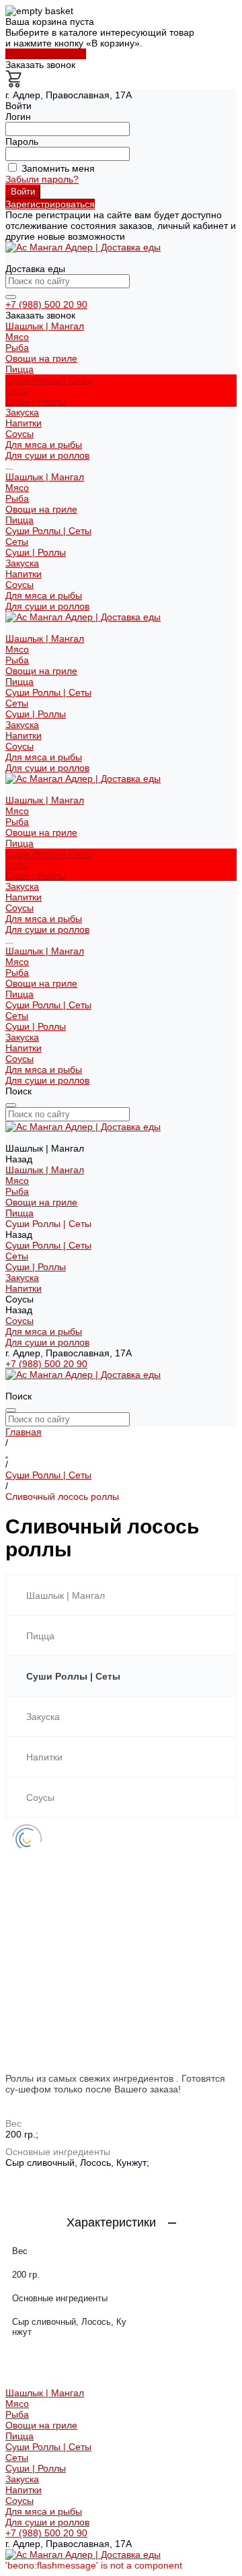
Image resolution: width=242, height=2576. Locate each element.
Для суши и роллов (47, 455)
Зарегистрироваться (50, 204)
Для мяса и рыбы (44, 444)
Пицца (19, 520)
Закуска (22, 563)
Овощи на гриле (41, 358)
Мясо (17, 337)
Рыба (17, 348)
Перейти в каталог (46, 54)
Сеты (17, 391)
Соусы (19, 585)
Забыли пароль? (42, 179)
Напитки (24, 574)
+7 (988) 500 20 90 (46, 304)
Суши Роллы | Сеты (48, 531)
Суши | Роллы (36, 401)
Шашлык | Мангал (45, 477)
